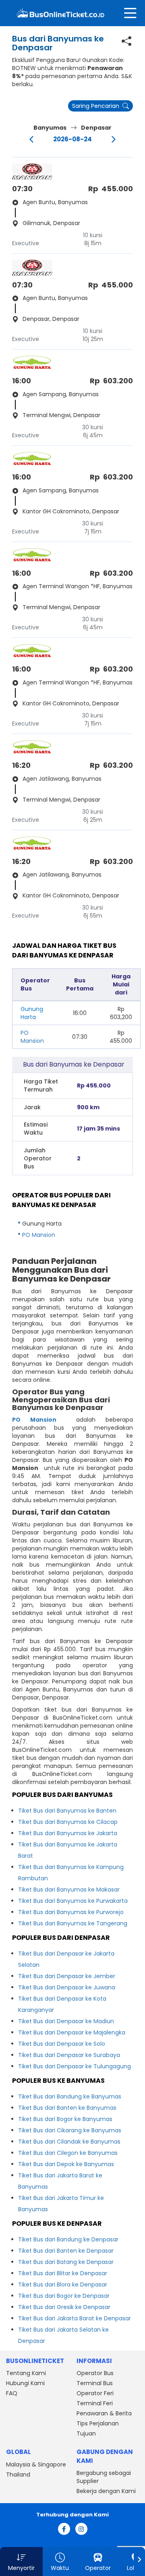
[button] (21, 2562)
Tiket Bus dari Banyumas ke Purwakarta (73, 1901)
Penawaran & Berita (104, 2413)
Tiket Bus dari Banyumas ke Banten (67, 1811)
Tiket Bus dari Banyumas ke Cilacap (68, 1822)
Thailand (18, 2475)
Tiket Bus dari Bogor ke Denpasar (64, 2296)
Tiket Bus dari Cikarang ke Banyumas (70, 2130)
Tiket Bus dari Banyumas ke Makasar (69, 1890)
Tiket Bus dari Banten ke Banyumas (67, 2108)
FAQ (12, 2393)
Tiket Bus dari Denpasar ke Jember (67, 1976)
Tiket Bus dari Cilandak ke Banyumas (69, 2142)
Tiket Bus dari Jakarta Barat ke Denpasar (75, 2318)
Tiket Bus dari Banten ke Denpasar (66, 2251)
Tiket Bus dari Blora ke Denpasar (63, 2284)
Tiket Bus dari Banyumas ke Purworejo (71, 1912)
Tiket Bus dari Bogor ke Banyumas (65, 2119)
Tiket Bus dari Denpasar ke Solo (62, 2044)
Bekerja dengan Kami (106, 2491)
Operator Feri (95, 2393)
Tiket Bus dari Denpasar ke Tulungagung (75, 2066)
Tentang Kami (26, 2373)
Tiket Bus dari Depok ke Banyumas (66, 2164)
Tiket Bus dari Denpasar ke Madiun (66, 2021)
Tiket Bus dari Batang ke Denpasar (66, 2262)
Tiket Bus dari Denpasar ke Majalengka (72, 2032)
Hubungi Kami (25, 2383)
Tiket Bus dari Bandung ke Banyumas (70, 2096)
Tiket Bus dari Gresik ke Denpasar (64, 2307)
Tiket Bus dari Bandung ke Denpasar (68, 2239)
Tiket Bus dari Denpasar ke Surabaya (69, 2055)
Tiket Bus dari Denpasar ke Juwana (67, 1987)
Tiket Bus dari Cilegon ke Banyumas (68, 2153)
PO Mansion (32, 1037)
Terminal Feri (95, 2403)
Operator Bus (95, 2373)
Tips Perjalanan (98, 2423)
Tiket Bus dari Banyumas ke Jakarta (68, 1833)
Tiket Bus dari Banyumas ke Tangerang (73, 1923)
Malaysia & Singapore (36, 2464)
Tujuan (86, 2433)
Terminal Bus (95, 2383)
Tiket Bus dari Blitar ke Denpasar (63, 2273)
